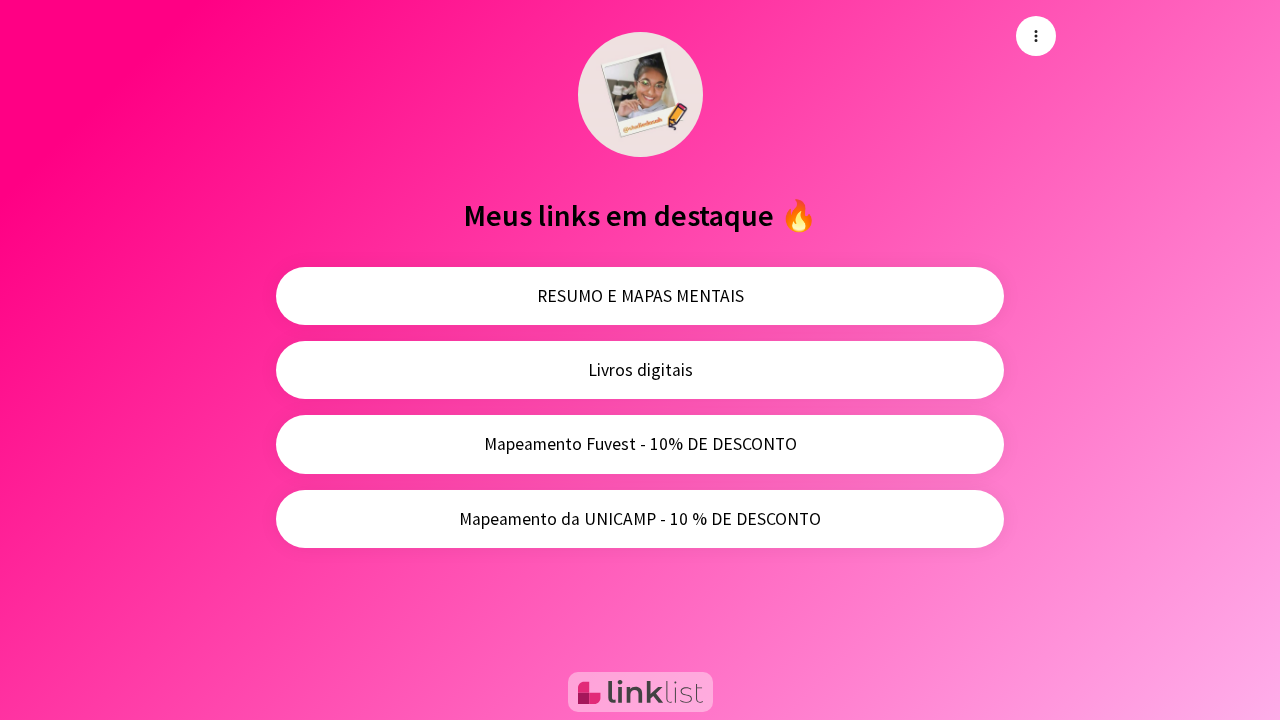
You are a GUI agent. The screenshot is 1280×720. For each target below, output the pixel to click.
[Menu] (1036, 36)
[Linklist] (640, 692)
